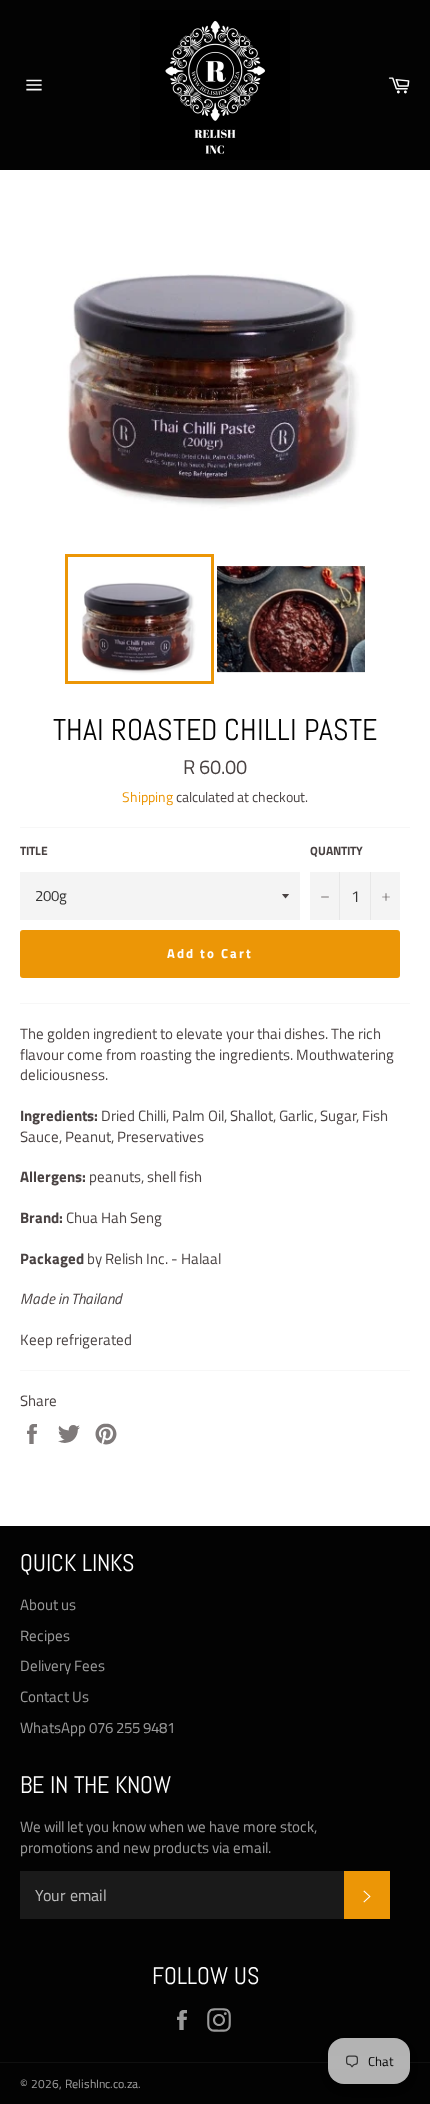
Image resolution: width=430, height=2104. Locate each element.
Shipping (147, 796)
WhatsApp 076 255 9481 (97, 1727)
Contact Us (54, 1696)
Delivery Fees (62, 1665)
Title (34, 851)
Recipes (45, 1635)
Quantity (336, 851)
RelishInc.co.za (101, 2083)
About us (48, 1604)
